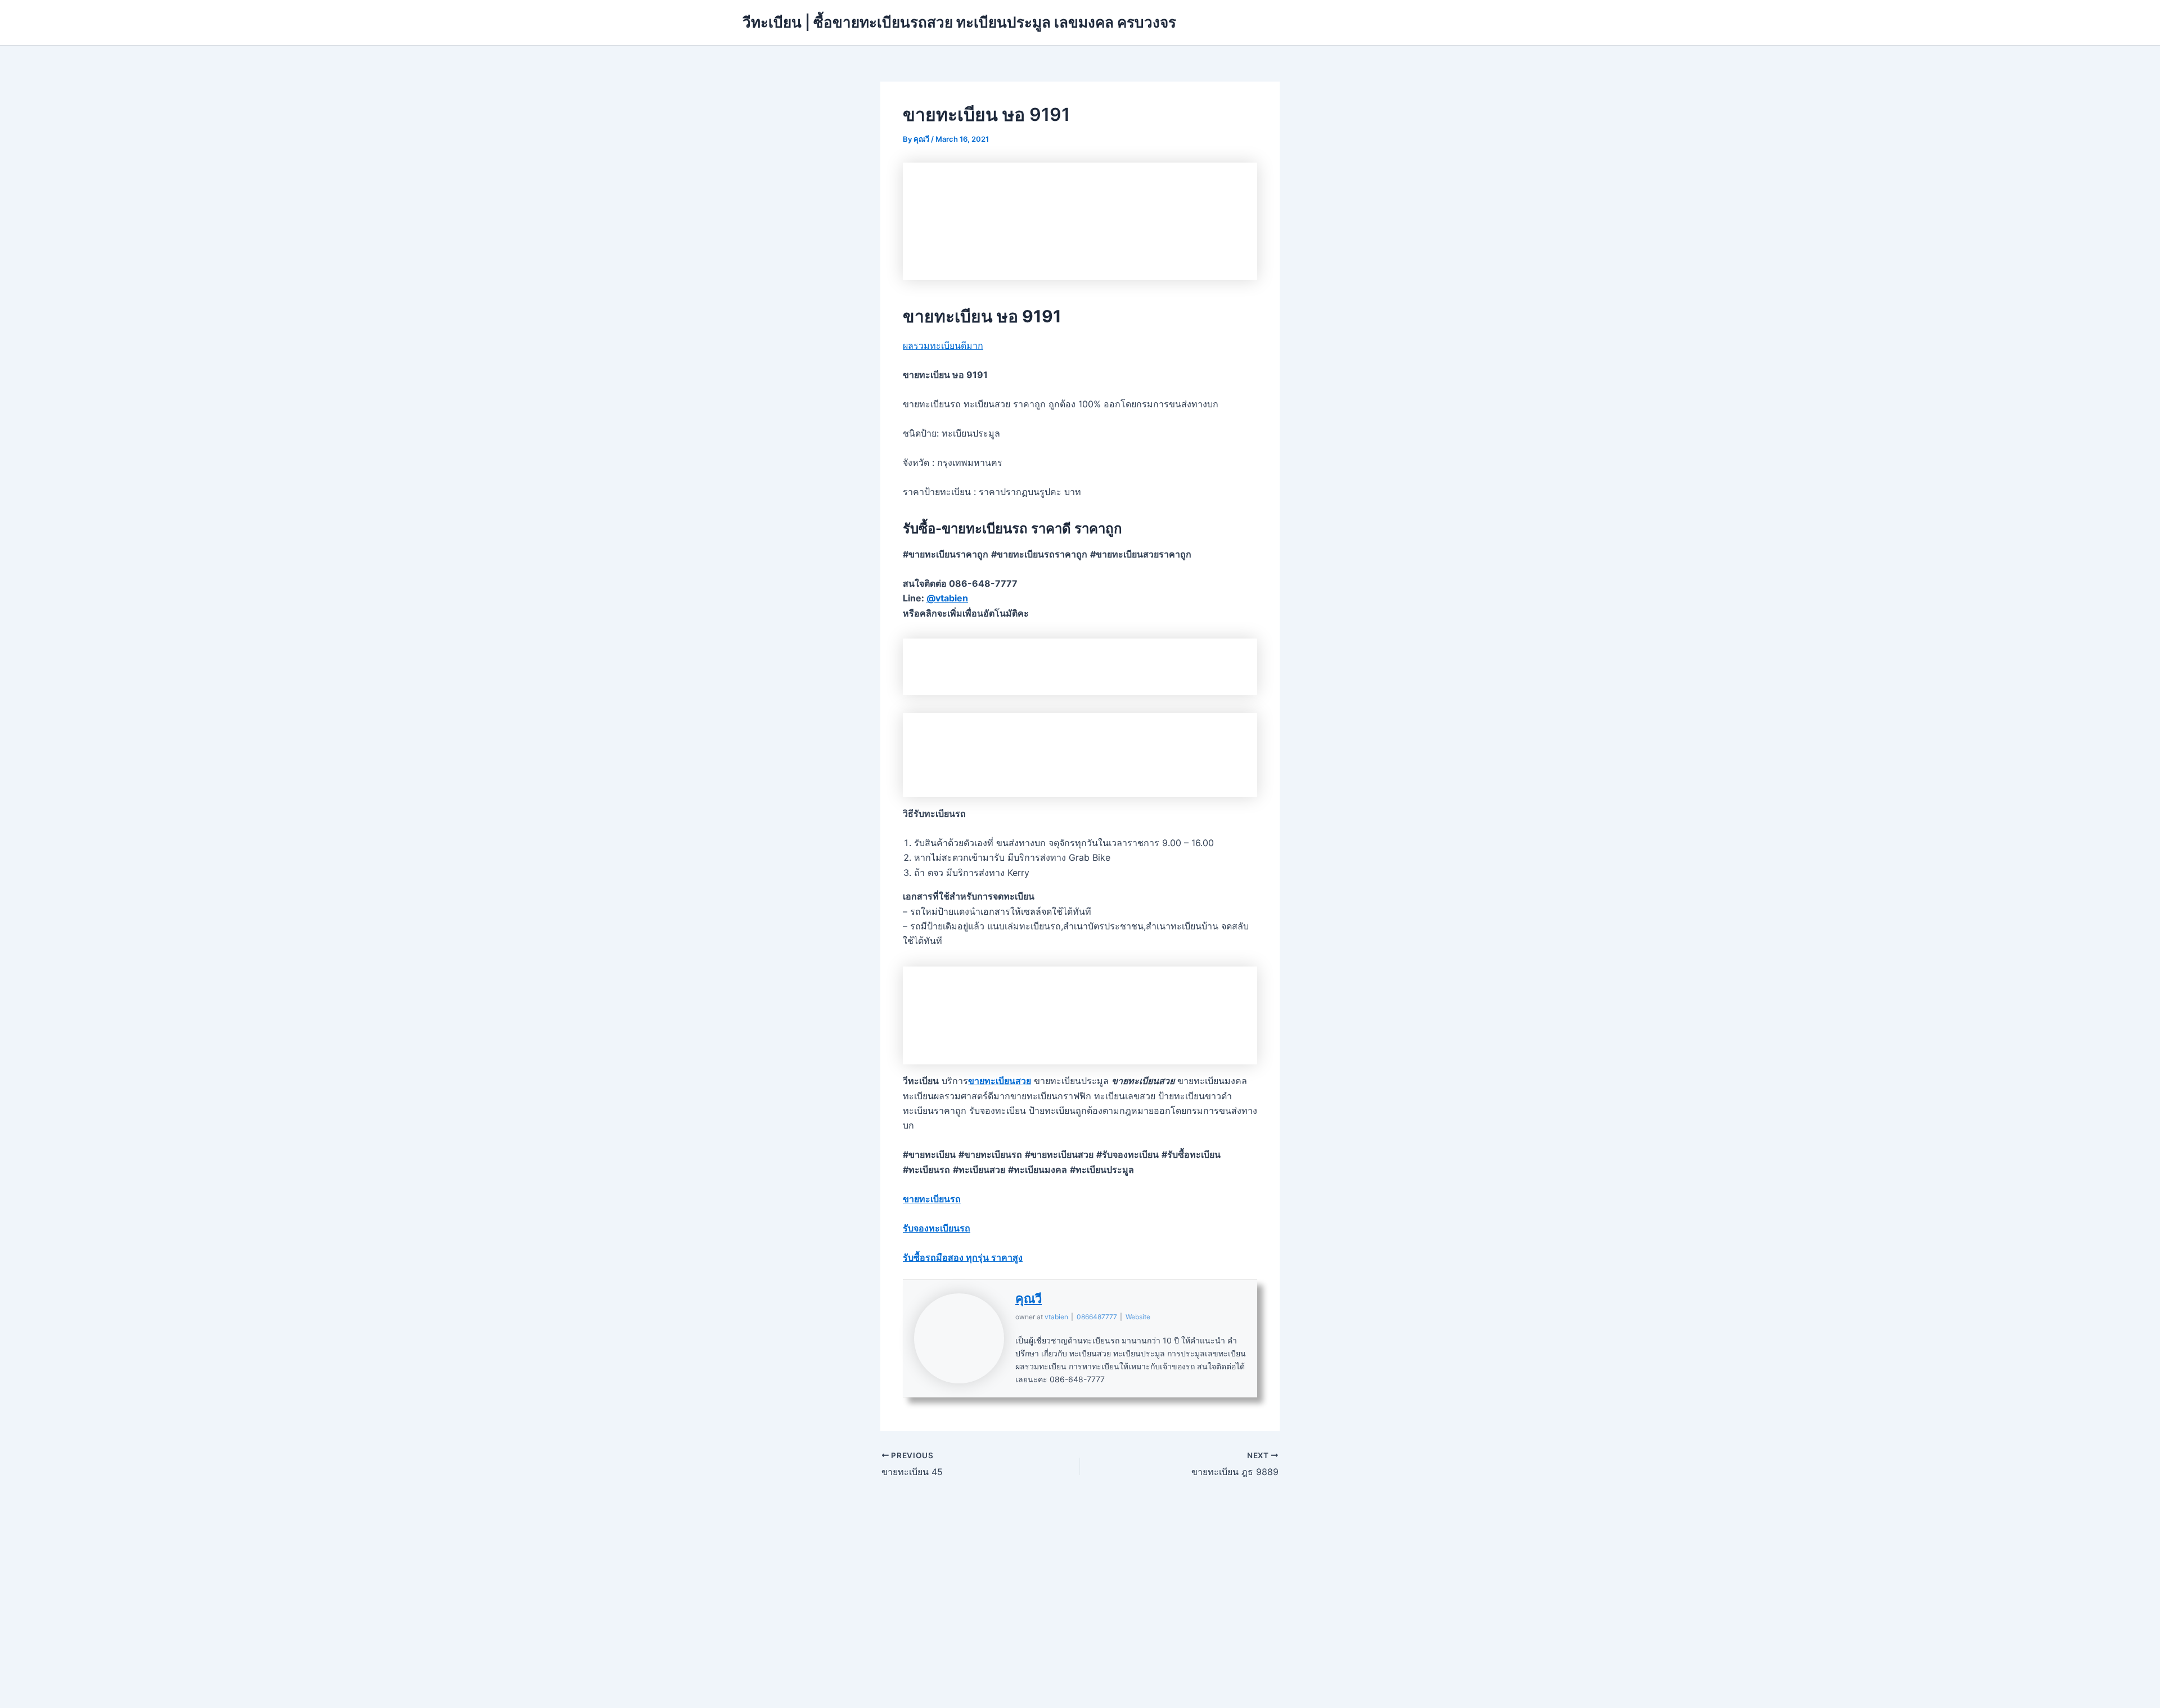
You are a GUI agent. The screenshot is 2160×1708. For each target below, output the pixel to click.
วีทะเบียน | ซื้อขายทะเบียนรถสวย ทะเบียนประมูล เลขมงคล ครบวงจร (959, 22)
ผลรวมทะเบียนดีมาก (943, 345)
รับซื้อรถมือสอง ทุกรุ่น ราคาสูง (963, 1257)
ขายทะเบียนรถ (932, 1199)
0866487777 (1097, 1317)
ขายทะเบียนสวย (1000, 1081)
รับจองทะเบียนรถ (937, 1228)
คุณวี (1029, 1298)
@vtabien (947, 598)
